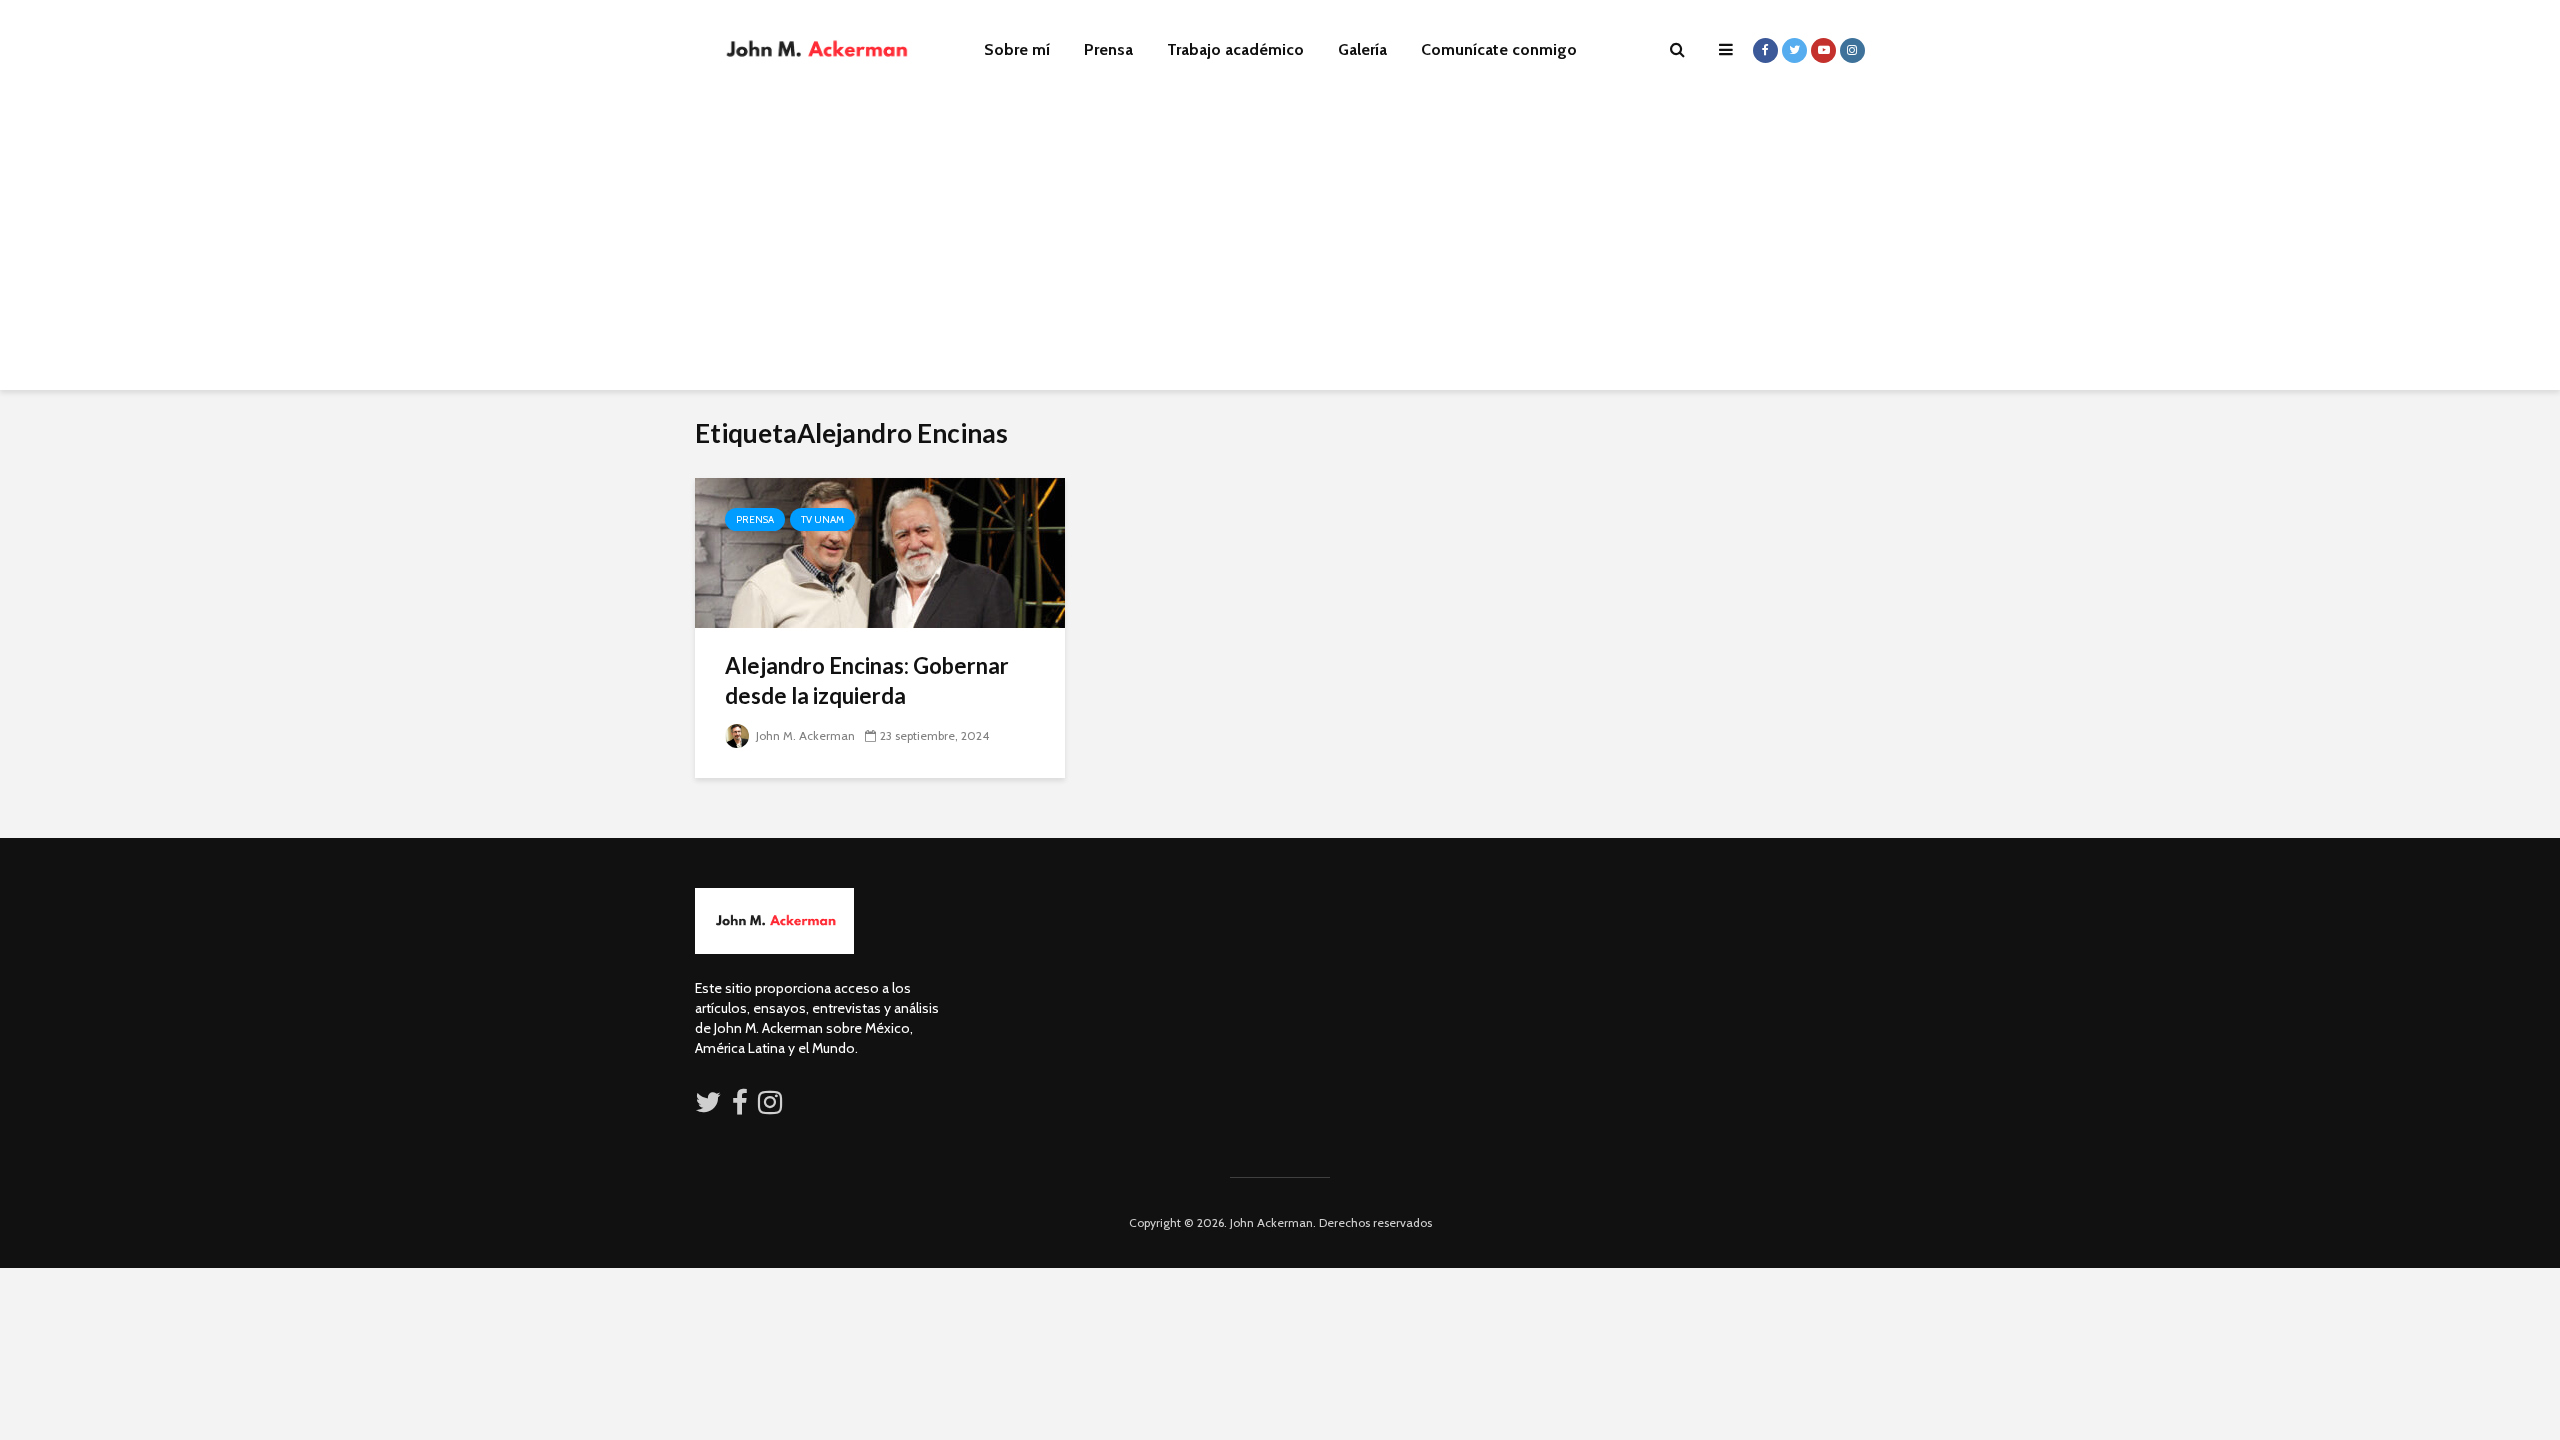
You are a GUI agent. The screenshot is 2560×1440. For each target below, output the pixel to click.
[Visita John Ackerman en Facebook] (740, 1107)
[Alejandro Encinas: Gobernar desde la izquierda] (880, 551)
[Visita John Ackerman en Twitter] (708, 1107)
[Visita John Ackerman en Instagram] (772, 1107)
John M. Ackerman (804, 735)
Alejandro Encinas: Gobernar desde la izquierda (867, 680)
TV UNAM (822, 519)
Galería (1362, 49)
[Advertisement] (1280, 250)
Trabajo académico (1235, 49)
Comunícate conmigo (1499, 49)
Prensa (1108, 49)
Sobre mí (1017, 49)
